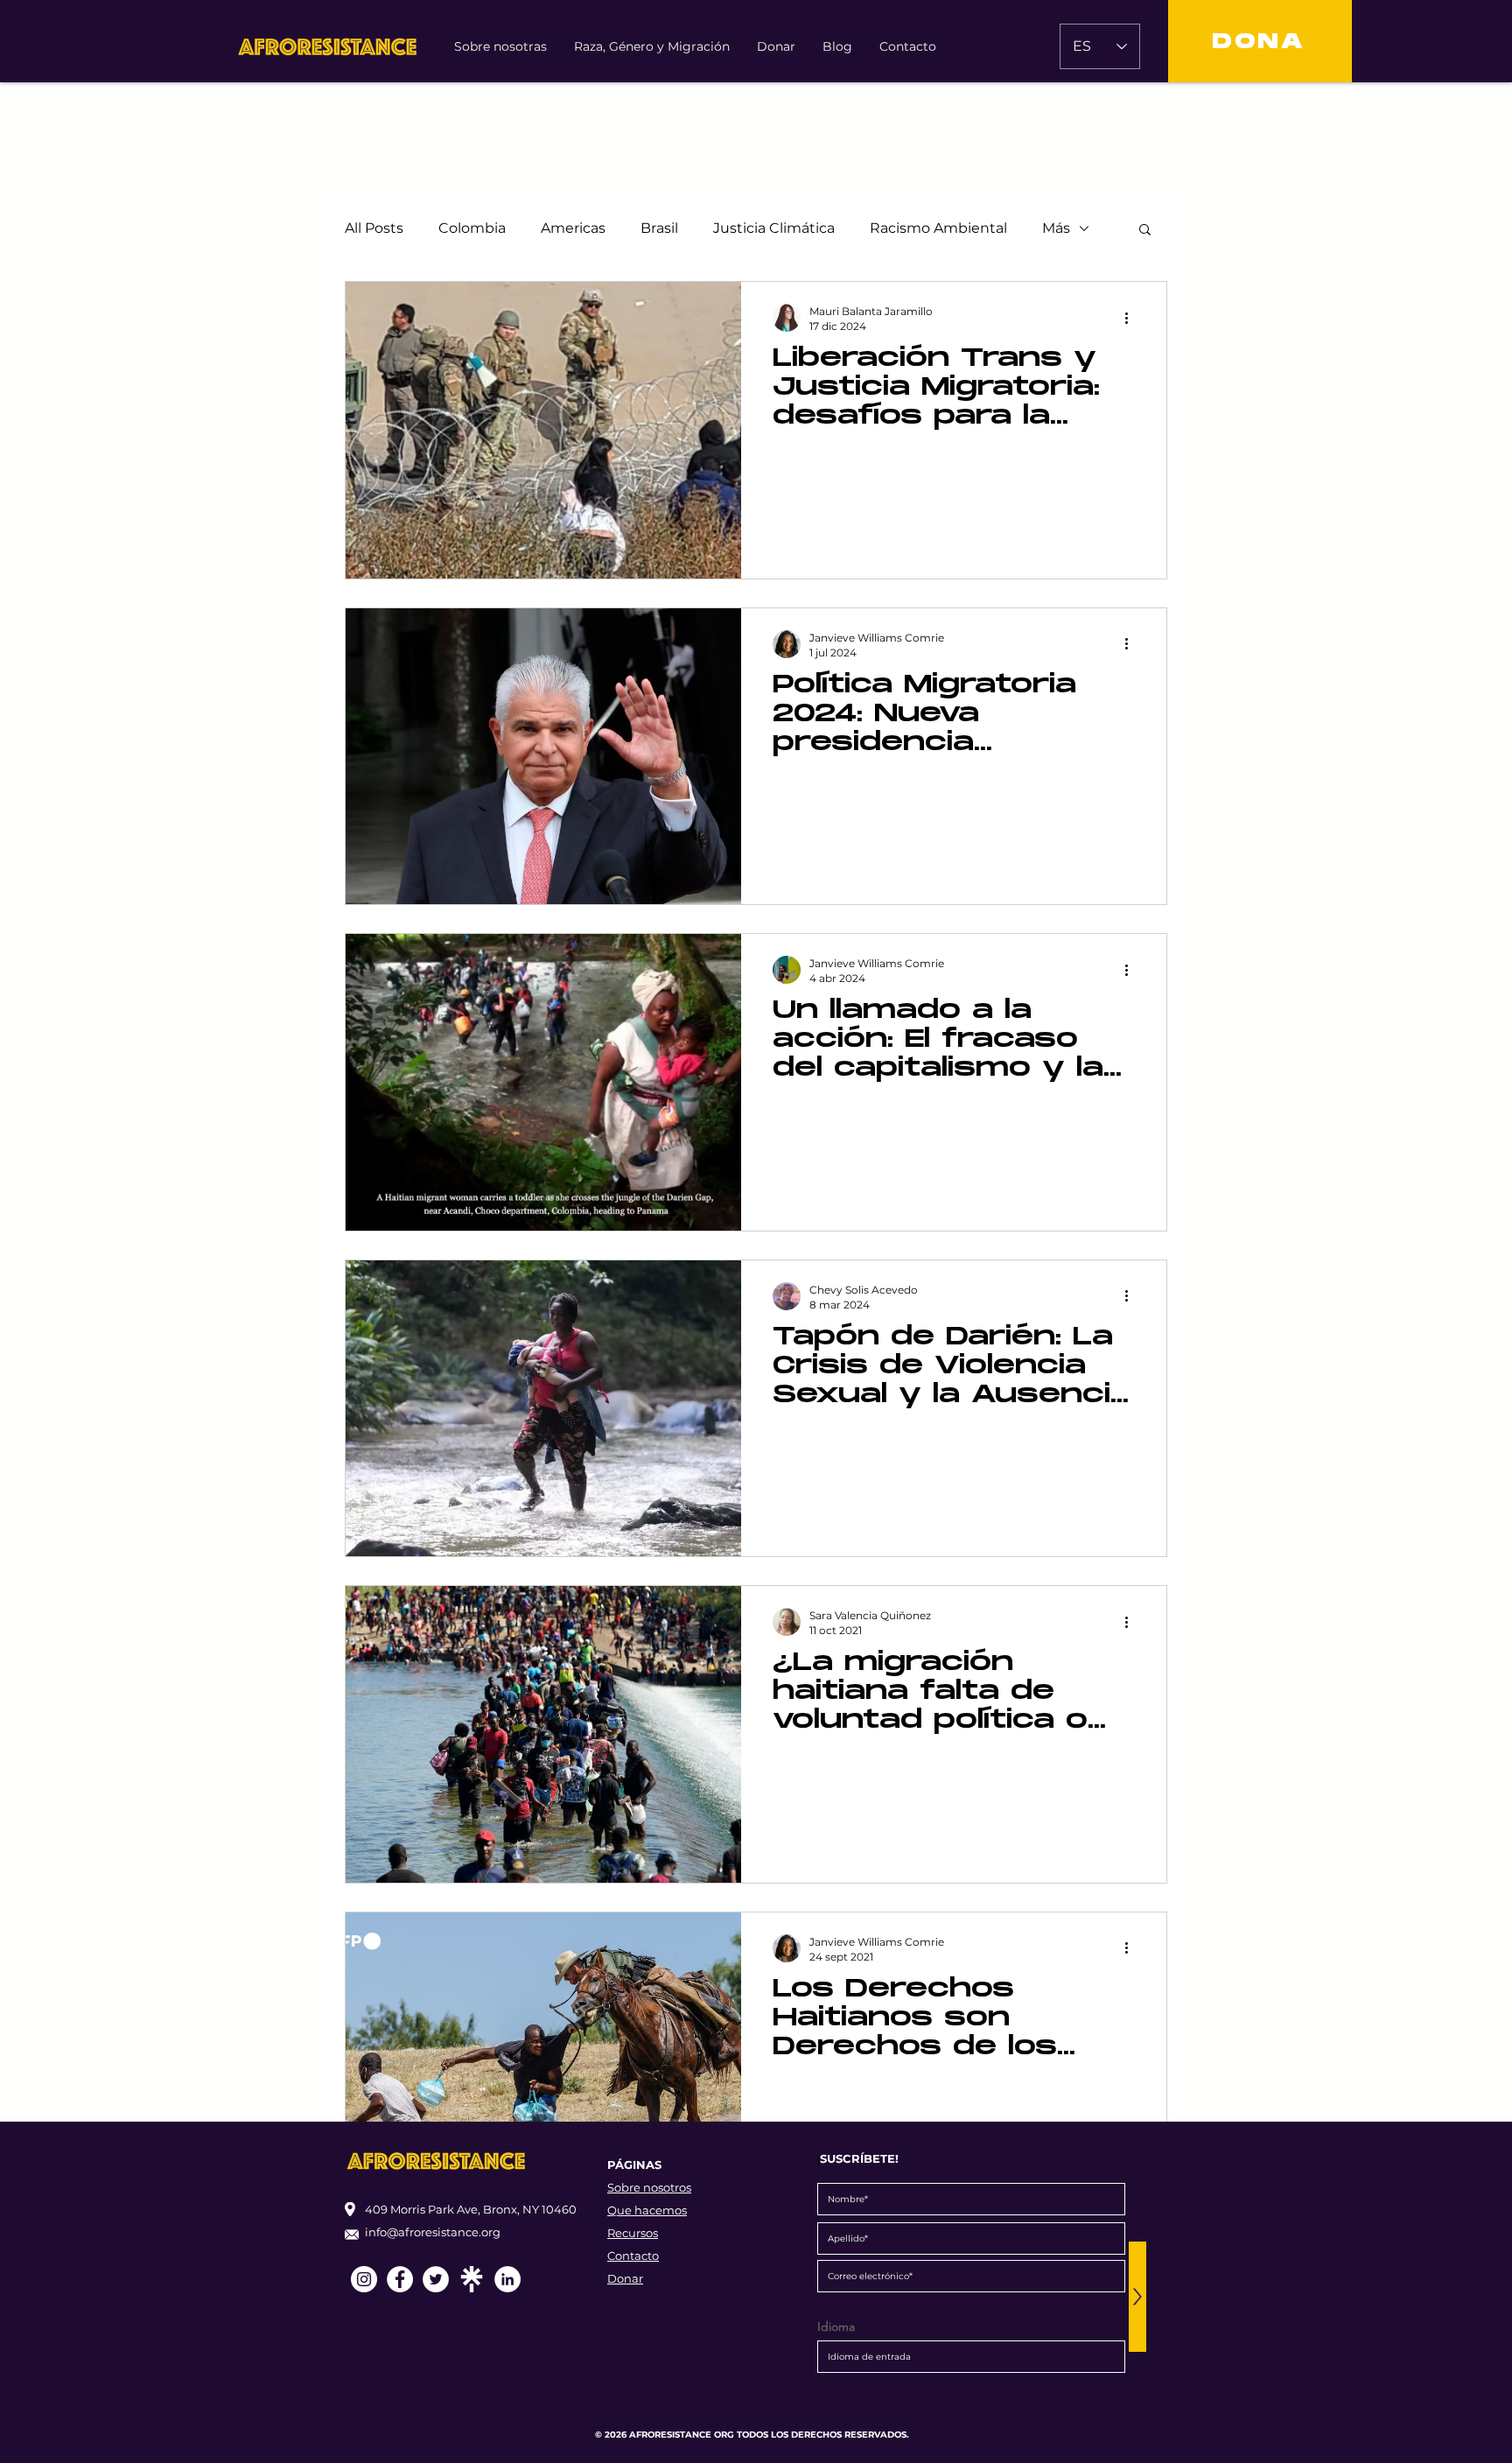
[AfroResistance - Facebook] (400, 2279)
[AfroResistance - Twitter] (436, 2279)
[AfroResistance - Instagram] (364, 2279)
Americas (573, 228)
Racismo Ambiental (938, 228)
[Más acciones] (1132, 318)
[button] (1145, 231)
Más (1056, 228)
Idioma (836, 2326)
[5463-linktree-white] (472, 2279)
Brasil (659, 228)
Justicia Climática (774, 228)
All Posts (374, 228)
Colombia (472, 228)
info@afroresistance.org (433, 2232)
